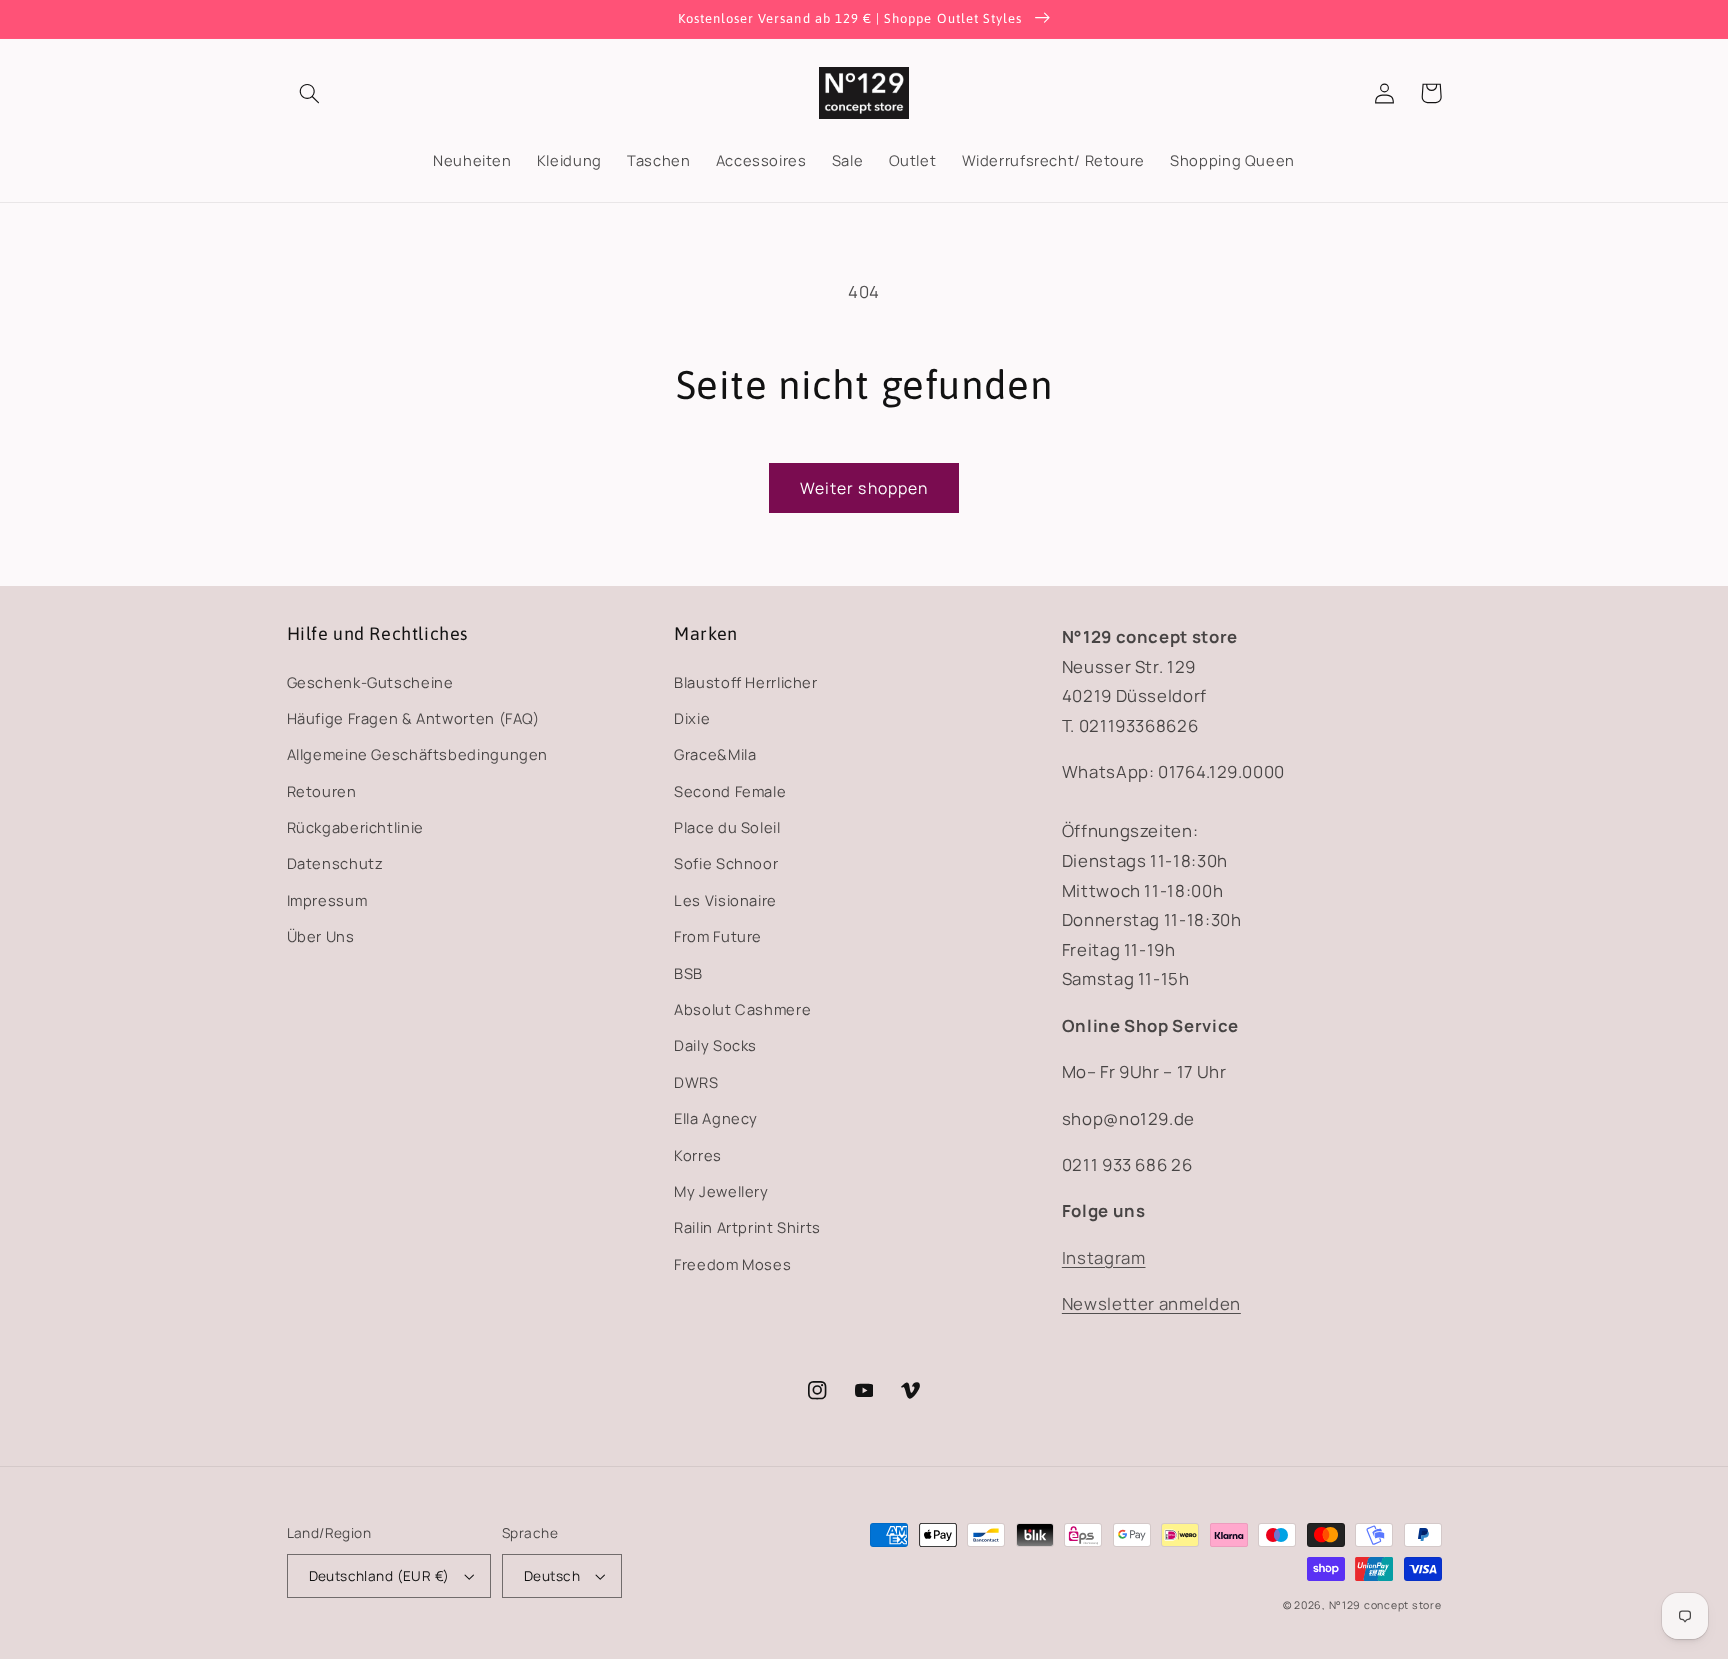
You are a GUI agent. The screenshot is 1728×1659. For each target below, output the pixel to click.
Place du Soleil (727, 827)
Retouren (322, 791)
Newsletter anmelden (1151, 1303)
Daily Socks (715, 1045)
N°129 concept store (1385, 1605)
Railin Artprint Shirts (747, 1227)
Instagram (1104, 1257)
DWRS (696, 1082)
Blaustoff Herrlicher (746, 682)
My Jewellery (721, 1191)
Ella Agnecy (716, 1118)
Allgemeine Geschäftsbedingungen (418, 754)
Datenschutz (335, 863)
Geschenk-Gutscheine (370, 682)
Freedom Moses (732, 1264)
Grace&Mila (715, 754)
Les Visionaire (725, 900)
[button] (310, 93)
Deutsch (552, 1575)
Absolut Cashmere (742, 1009)
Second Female (730, 791)
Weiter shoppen (864, 488)
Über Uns (321, 936)
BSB (688, 973)
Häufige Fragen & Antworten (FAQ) (413, 718)
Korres (698, 1155)
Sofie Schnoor (726, 863)
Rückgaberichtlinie (355, 827)
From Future (718, 936)
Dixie (692, 718)
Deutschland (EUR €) (379, 1575)
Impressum (327, 900)
